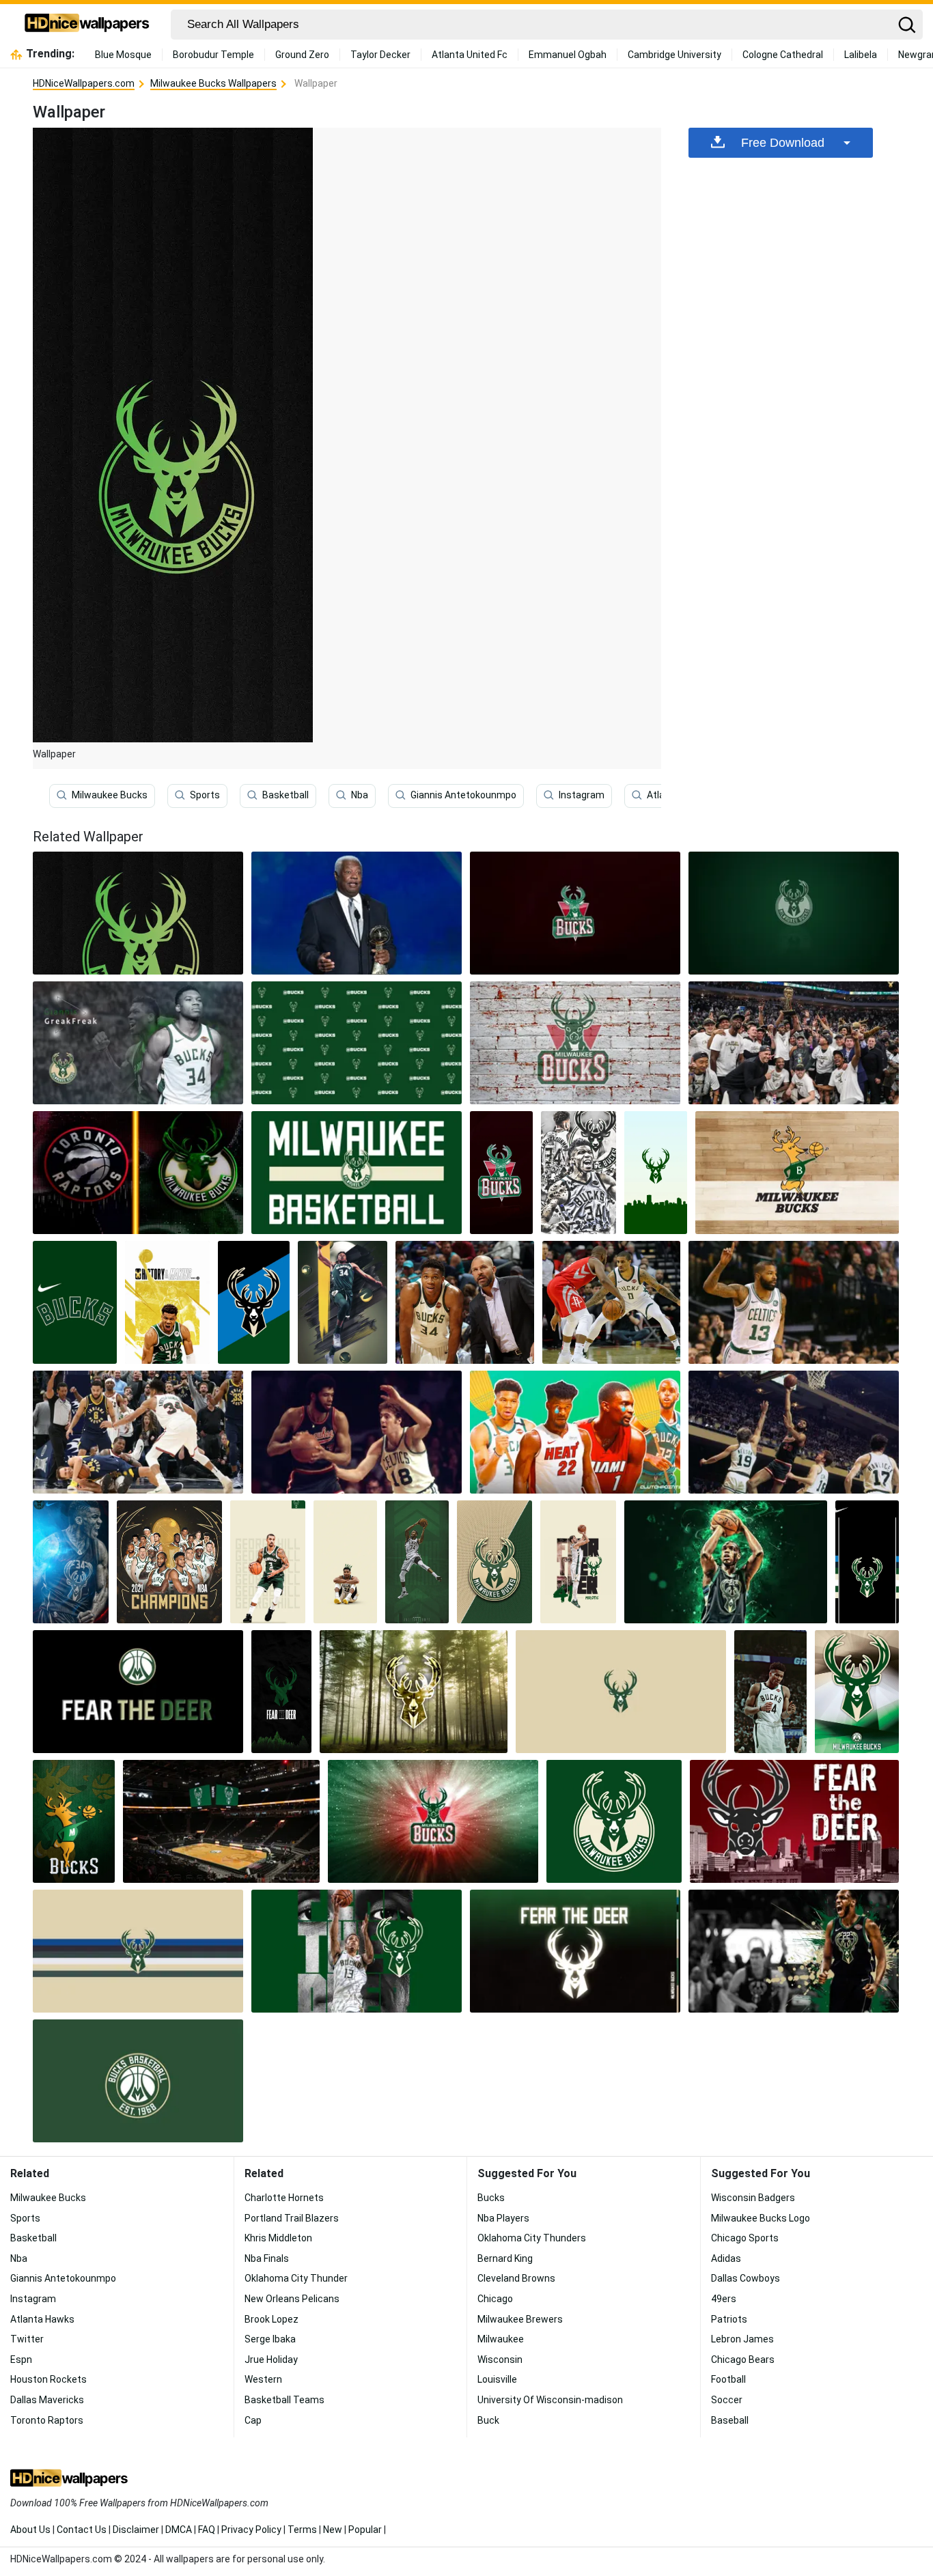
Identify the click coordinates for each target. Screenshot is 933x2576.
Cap (253, 2420)
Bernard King (505, 2258)
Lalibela (861, 55)
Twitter (27, 2339)
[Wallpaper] (794, 913)
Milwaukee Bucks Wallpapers (213, 83)
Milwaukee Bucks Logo (761, 2218)
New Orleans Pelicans (292, 2299)
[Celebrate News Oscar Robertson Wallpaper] (357, 913)
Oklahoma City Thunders (532, 2238)
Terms (302, 2530)
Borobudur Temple (213, 55)
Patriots (729, 2319)
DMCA (179, 2530)
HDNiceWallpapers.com (84, 83)
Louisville (497, 2379)
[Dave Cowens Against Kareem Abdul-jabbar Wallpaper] (357, 1432)
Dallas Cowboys (746, 2278)
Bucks (491, 2198)
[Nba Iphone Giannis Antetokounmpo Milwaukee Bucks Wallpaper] (343, 1302)
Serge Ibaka (270, 2339)
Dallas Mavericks (47, 2400)
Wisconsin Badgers (753, 2198)
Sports (205, 795)
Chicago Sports (745, 2238)
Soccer (727, 2400)
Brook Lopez (271, 2319)
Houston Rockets (48, 2379)
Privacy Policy (251, 2530)
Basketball (286, 795)
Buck (488, 2420)
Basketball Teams (284, 2400)
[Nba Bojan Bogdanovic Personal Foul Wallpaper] (138, 1432)
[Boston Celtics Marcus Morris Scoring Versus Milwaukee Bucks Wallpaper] (794, 1302)
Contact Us (82, 2530)
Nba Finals (267, 2258)
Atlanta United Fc (470, 55)
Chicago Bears (743, 2360)
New (333, 2530)
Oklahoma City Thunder (296, 2278)
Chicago (495, 2299)
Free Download (783, 143)
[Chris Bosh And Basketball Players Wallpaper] (575, 1432)
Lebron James (742, 2339)
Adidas (726, 2258)
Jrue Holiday (271, 2360)
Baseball (730, 2420)
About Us (30, 2530)
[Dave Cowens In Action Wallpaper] (794, 1432)
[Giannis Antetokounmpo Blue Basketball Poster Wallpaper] (71, 1562)
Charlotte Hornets (284, 2198)
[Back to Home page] (87, 25)
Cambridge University (674, 55)
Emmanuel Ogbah (568, 55)
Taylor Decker (380, 55)
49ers (724, 2299)
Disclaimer (136, 2530)
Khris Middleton (278, 2238)
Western (263, 2379)
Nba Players (503, 2218)
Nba (360, 795)
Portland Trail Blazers (292, 2218)
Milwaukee (501, 2339)
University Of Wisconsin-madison (550, 2400)
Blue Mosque (123, 55)
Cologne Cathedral (783, 55)
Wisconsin (500, 2360)
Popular (365, 2530)
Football (728, 2379)
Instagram (582, 795)
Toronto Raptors (47, 2420)
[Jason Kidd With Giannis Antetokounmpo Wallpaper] (464, 1302)
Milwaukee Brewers (520, 2319)
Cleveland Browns (516, 2278)
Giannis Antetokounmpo (463, 795)
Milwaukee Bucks (110, 795)
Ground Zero (302, 55)
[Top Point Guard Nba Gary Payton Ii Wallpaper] (611, 1302)
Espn (21, 2360)
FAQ (207, 2530)
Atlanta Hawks (42, 2319)
